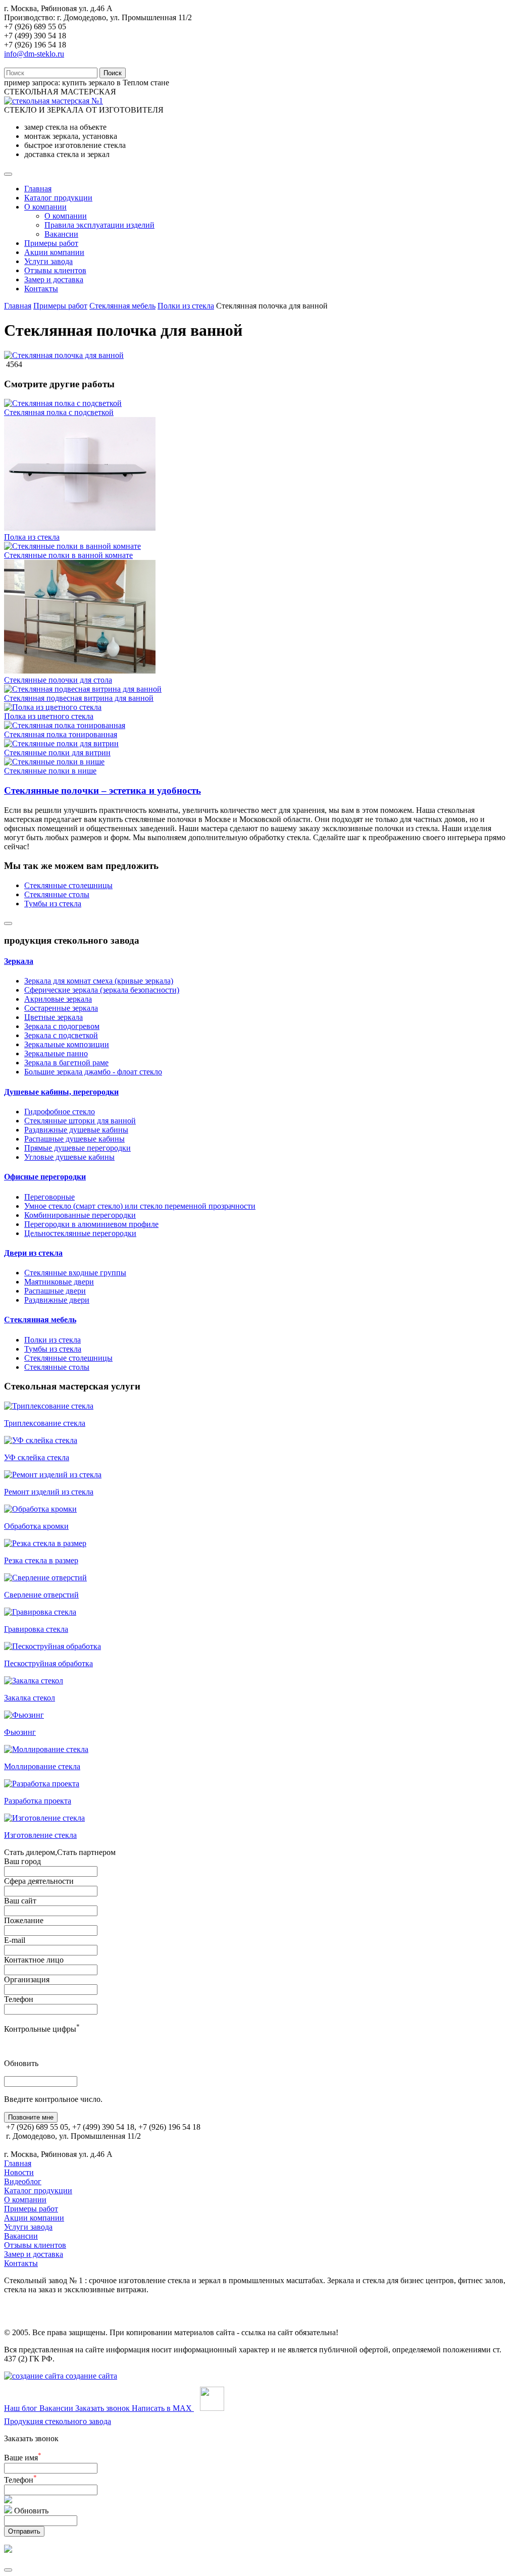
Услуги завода (48, 261)
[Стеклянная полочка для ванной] (64, 355)
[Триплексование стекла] (49, 1406)
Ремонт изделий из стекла (49, 1492)
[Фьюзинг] (24, 1715)
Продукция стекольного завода (58, 2421)
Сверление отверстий (41, 1595)
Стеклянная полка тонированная (61, 734)
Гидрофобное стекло (60, 1112)
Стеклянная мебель (122, 306)
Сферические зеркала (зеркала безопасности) (102, 990)
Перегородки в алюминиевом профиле (91, 1224)
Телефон (19, 1999)
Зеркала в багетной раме (66, 1063)
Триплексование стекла (45, 1423)
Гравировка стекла (36, 1629)
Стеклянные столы (57, 894)
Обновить (21, 2063)
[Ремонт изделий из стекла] (53, 1475)
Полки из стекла (186, 306)
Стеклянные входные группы (75, 1273)
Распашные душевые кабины (74, 1139)
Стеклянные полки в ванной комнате (68, 555)
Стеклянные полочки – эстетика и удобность (102, 790)
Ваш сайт (20, 1901)
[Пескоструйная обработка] (53, 1646)
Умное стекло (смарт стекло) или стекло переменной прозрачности (140, 1206)
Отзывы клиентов (55, 270)
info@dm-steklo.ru (34, 54)
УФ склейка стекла (37, 1457)
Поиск (113, 73)
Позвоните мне (31, 2117)
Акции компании (54, 252)
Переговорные (49, 1197)
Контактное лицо (34, 1960)
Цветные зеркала (54, 1017)
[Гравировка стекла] (40, 1612)
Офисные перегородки (45, 1177)
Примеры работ (51, 243)
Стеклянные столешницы (68, 885)
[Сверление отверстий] (45, 1578)
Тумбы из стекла (53, 904)
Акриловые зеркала (58, 999)
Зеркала (19, 961)
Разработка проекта (38, 1801)
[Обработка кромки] (40, 1509)
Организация (27, 1979)
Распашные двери (55, 1291)
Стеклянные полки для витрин (57, 753)
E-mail (15, 1940)
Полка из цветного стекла (49, 716)
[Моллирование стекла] (46, 1749)
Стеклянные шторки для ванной (80, 1121)
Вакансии (61, 234)
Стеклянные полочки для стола (58, 680)
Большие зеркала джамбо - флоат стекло (93, 1072)
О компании (45, 207)
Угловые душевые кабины (69, 1157)
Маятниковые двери (59, 1282)
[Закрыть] (8, 2570)
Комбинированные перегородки (80, 1215)
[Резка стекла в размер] (45, 1543)
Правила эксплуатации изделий (99, 225)
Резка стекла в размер (41, 1560)
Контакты (41, 289)
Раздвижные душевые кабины (76, 1130)
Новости (19, 2172)
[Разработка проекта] (42, 1784)
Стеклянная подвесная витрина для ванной (79, 698)
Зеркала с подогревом (62, 1026)
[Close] (8, 923)
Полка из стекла (32, 537)
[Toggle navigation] (8, 174)
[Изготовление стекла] (44, 1818)
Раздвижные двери (57, 1300)
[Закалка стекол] (34, 1681)
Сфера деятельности (39, 1881)
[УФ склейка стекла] (41, 1440)
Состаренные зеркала (61, 1008)
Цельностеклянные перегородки (80, 1233)
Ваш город (22, 1861)
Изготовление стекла (40, 1835)
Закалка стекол (30, 1698)
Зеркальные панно (56, 1053)
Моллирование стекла (42, 1766)
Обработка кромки (36, 1526)
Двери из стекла (33, 1253)
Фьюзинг (20, 1732)
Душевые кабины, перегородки (61, 1092)
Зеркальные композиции (67, 1044)
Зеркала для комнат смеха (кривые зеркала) (99, 981)
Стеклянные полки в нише (50, 771)
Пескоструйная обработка (48, 1663)
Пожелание (24, 1920)
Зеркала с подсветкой (61, 1035)
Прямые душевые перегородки (77, 1148)
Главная (38, 189)
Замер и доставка (54, 279)
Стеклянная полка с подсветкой (59, 412)
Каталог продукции (58, 198)
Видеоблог (23, 2181)
